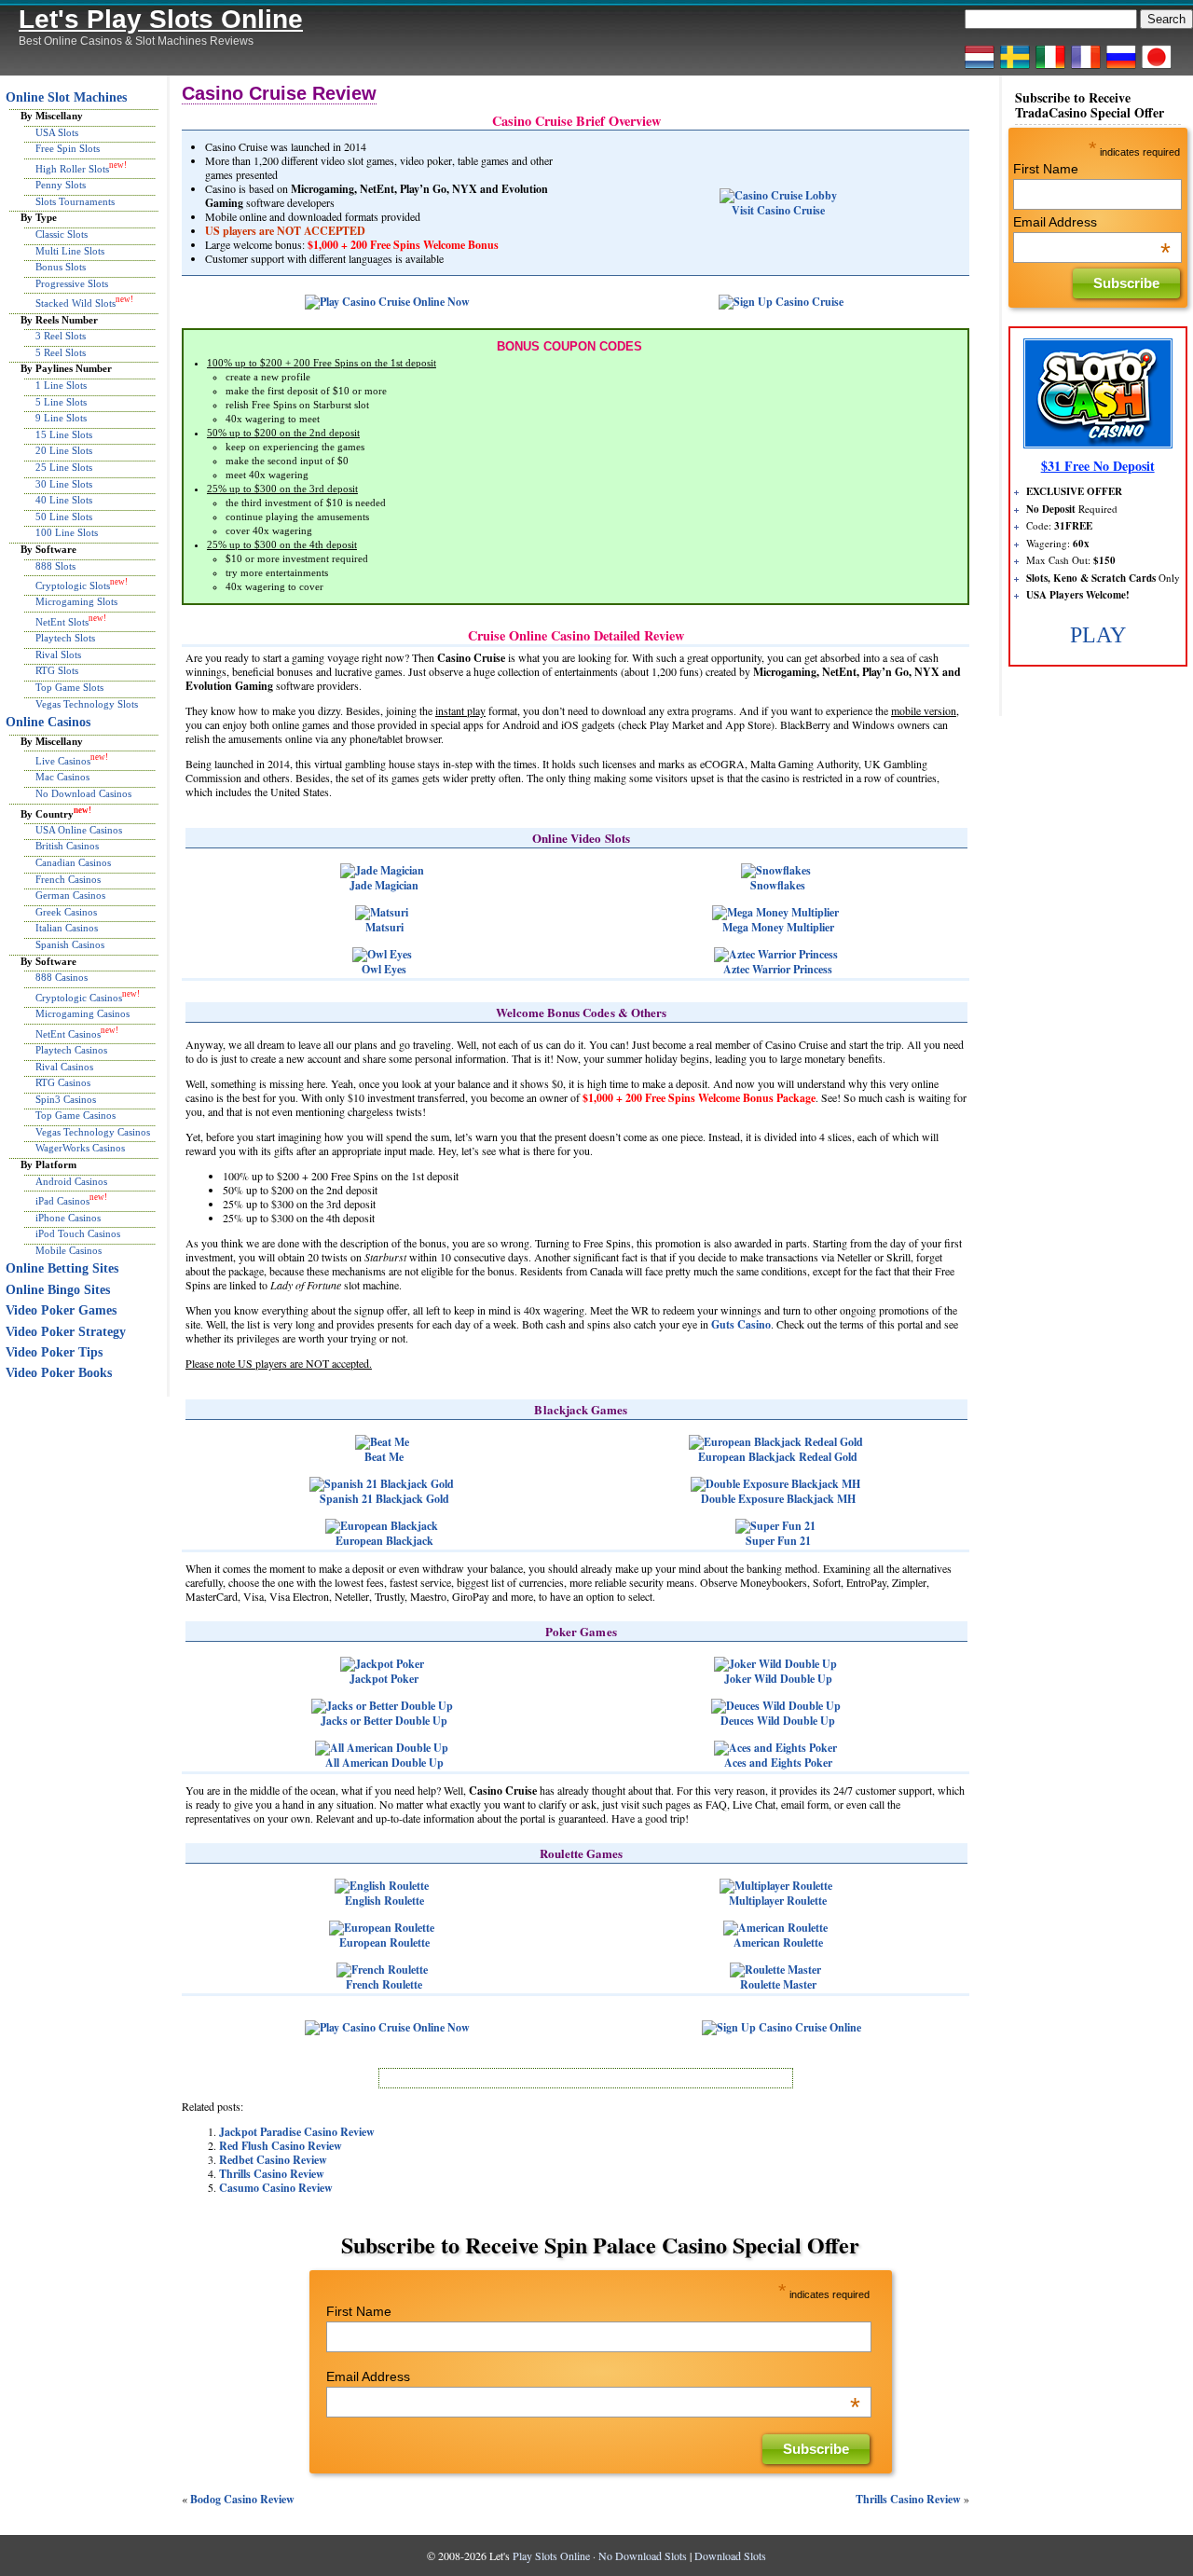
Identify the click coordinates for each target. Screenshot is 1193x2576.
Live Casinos (63, 761)
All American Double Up (384, 1763)
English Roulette (384, 1901)
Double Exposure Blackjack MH (778, 1499)
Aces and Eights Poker (778, 1763)
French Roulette (384, 1984)
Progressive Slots (72, 283)
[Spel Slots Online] (1015, 68)
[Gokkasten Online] (980, 68)
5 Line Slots (61, 402)
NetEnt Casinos (68, 1033)
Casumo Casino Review (276, 2188)
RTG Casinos (63, 1082)
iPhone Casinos (68, 1218)
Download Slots (730, 2555)
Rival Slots (58, 654)
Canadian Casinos (73, 862)
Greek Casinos (66, 912)
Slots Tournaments (75, 201)
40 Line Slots (64, 500)
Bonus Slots (61, 267)
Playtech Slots (65, 638)
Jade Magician (384, 885)
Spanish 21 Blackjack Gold (384, 1499)
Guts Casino (741, 1324)
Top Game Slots (69, 687)
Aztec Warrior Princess (778, 969)
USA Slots (57, 132)
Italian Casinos (67, 928)
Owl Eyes (384, 969)
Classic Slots (62, 234)
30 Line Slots (64, 484)
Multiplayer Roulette (778, 1901)
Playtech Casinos (71, 1050)
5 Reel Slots (61, 352)
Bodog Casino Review (242, 2499)
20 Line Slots (64, 450)
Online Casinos (48, 722)
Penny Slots (61, 185)
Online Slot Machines (66, 97)
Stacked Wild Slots (75, 303)
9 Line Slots (61, 418)
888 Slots (55, 566)
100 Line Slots (67, 532)
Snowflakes (778, 885)
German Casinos (70, 895)
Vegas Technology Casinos (93, 1132)
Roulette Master (778, 1984)
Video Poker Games (61, 1310)
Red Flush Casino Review (281, 2146)
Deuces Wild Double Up (778, 1721)
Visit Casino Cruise (778, 210)
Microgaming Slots (76, 601)
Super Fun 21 (778, 1541)
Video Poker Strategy (66, 1332)
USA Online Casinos (79, 830)
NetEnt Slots (62, 622)
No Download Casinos (83, 793)
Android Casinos (71, 1181)
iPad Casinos (62, 1201)
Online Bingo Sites (58, 1290)
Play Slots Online (551, 2555)
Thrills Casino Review (272, 2174)
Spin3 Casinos (66, 1099)
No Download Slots (643, 2555)
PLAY (1098, 635)
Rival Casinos (64, 1067)
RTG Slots (57, 670)
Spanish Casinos (70, 944)
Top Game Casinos (75, 1115)
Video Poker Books (59, 1373)
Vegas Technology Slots (87, 704)
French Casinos (68, 879)
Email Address (593, 2376)
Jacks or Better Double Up (384, 1721)
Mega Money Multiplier (778, 927)
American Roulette (778, 1942)
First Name (359, 2311)
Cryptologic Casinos (79, 997)
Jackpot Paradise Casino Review (297, 2132)
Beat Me (384, 1457)
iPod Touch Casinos (78, 1233)
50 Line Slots (64, 517)
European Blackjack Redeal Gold (778, 1457)
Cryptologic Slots (73, 585)
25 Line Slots (64, 467)
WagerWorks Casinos (80, 1148)
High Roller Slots (72, 169)
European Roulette (384, 1942)
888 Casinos (62, 977)
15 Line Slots (64, 434)
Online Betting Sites (62, 1268)
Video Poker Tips (54, 1352)
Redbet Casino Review (273, 2160)
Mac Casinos (62, 777)
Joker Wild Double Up (778, 1679)
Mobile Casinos (69, 1250)
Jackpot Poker (384, 1679)
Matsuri (384, 927)
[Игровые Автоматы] (1121, 68)
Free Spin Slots (68, 148)
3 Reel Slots (61, 336)
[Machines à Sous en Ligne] (1086, 68)
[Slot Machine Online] (1050, 68)
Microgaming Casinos (82, 1013)
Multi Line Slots (70, 251)
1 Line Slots (61, 385)
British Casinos (67, 846)
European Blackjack (384, 1541)
